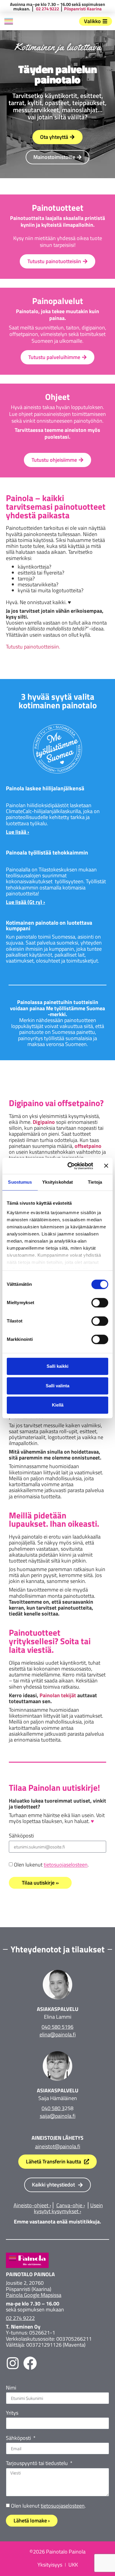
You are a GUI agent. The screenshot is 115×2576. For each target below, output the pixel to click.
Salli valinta (57, 1386)
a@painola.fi (61, 2116)
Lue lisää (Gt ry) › (26, 902)
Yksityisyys (50, 2565)
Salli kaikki (57, 1366)
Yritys (12, 2413)
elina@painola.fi (58, 2034)
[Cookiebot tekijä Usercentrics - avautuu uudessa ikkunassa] (70, 1166)
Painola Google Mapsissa (34, 2295)
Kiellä (58, 1405)
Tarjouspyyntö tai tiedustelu (37, 2464)
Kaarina (94, 9)
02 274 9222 (47, 9)
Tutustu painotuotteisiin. (33, 647)
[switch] (100, 1303)
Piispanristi (75, 9)
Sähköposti (21, 1836)
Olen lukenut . (51, 1865)
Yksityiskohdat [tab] (57, 1182)
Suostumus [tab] (20, 1182)
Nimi (11, 2388)
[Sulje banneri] (106, 1166)
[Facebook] (30, 2363)
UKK (73, 2565)
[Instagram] (13, 2363)
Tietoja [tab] (95, 1182)
